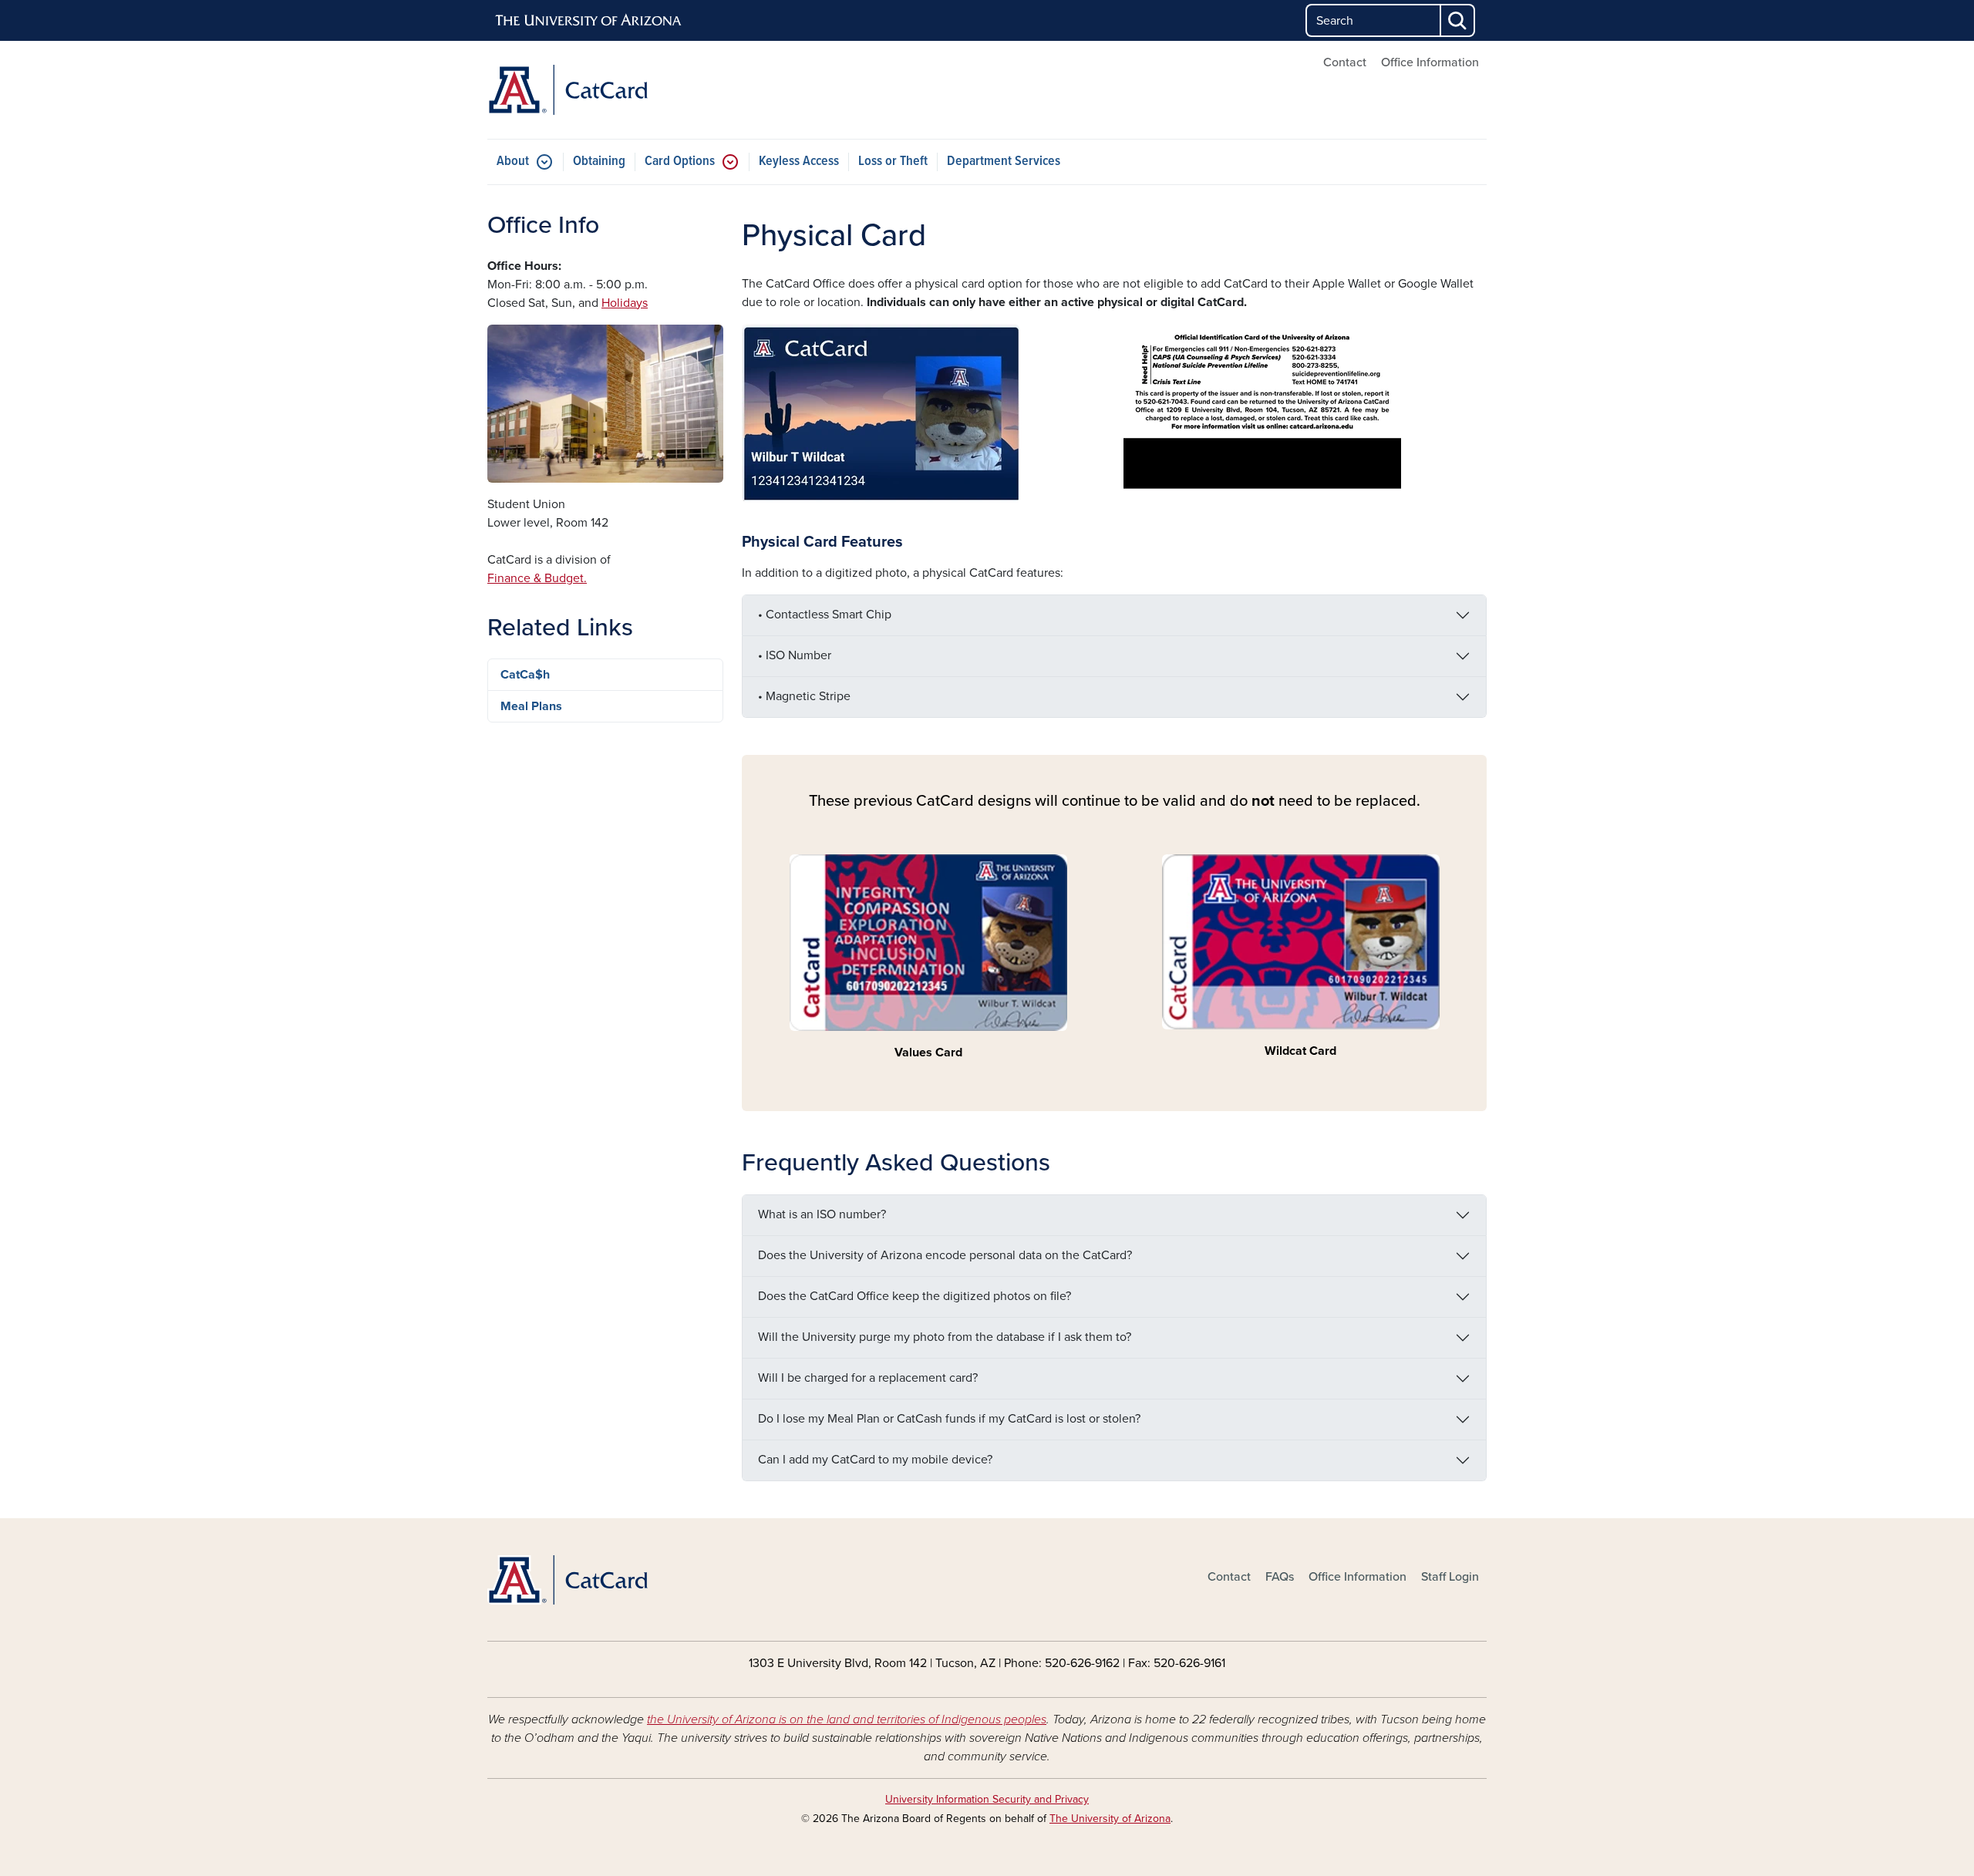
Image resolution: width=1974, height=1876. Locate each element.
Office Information (1430, 62)
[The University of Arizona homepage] (589, 21)
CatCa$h (525, 675)
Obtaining (599, 162)
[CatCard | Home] (648, 90)
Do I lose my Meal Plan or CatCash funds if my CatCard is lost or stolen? (949, 1419)
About (513, 162)
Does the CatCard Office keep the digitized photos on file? (915, 1296)
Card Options (680, 162)
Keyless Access (799, 162)
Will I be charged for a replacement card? (868, 1378)
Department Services (1004, 162)
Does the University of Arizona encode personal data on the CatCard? (945, 1255)
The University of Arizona (1110, 1819)
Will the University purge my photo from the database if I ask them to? (945, 1337)
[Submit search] (1458, 20)
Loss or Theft (893, 162)
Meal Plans (531, 706)
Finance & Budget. (537, 578)
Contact (1345, 62)
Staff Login (1450, 1577)
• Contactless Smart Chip (825, 615)
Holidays (625, 303)
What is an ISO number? (822, 1214)
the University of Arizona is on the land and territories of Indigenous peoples (847, 1719)
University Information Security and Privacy (987, 1799)
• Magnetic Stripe (804, 696)
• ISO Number (795, 655)
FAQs (1280, 1577)
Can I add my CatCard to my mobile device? (875, 1460)
